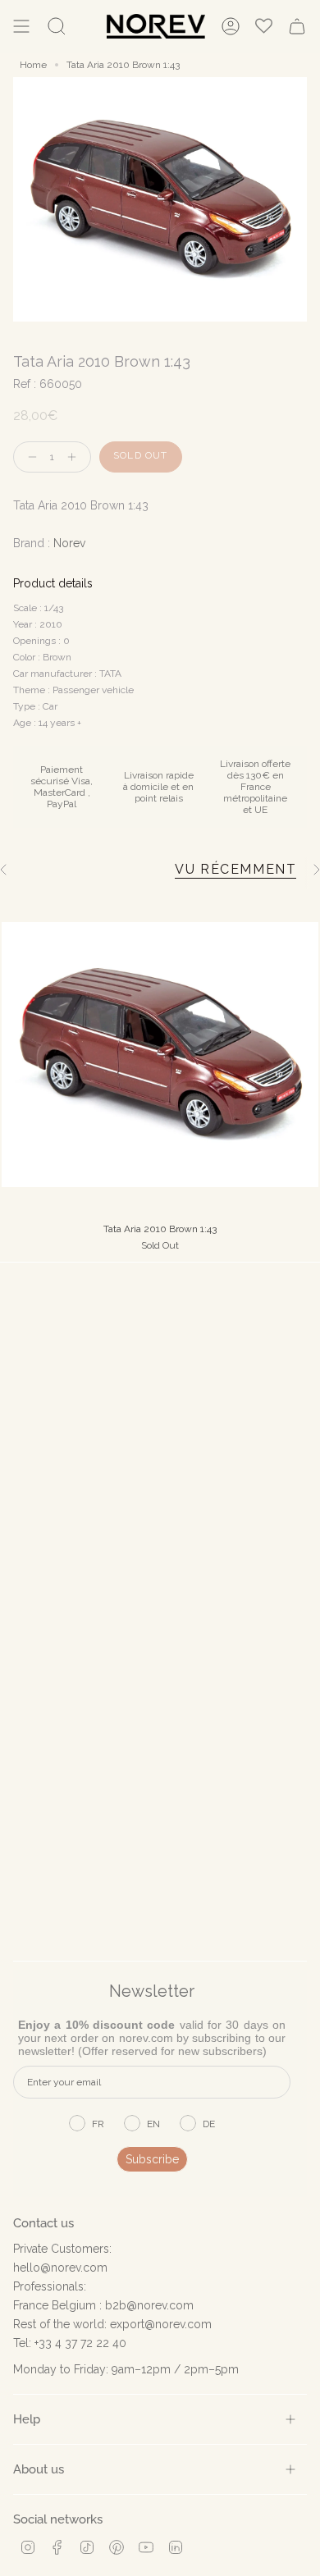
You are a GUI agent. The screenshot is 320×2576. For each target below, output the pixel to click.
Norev (69, 543)
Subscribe (152, 2159)
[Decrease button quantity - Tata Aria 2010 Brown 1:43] (29, 457)
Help (27, 2419)
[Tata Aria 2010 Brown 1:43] (160, 1054)
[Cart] (297, 26)
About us (39, 2469)
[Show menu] (21, 26)
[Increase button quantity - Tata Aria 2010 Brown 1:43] (75, 457)
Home (33, 65)
